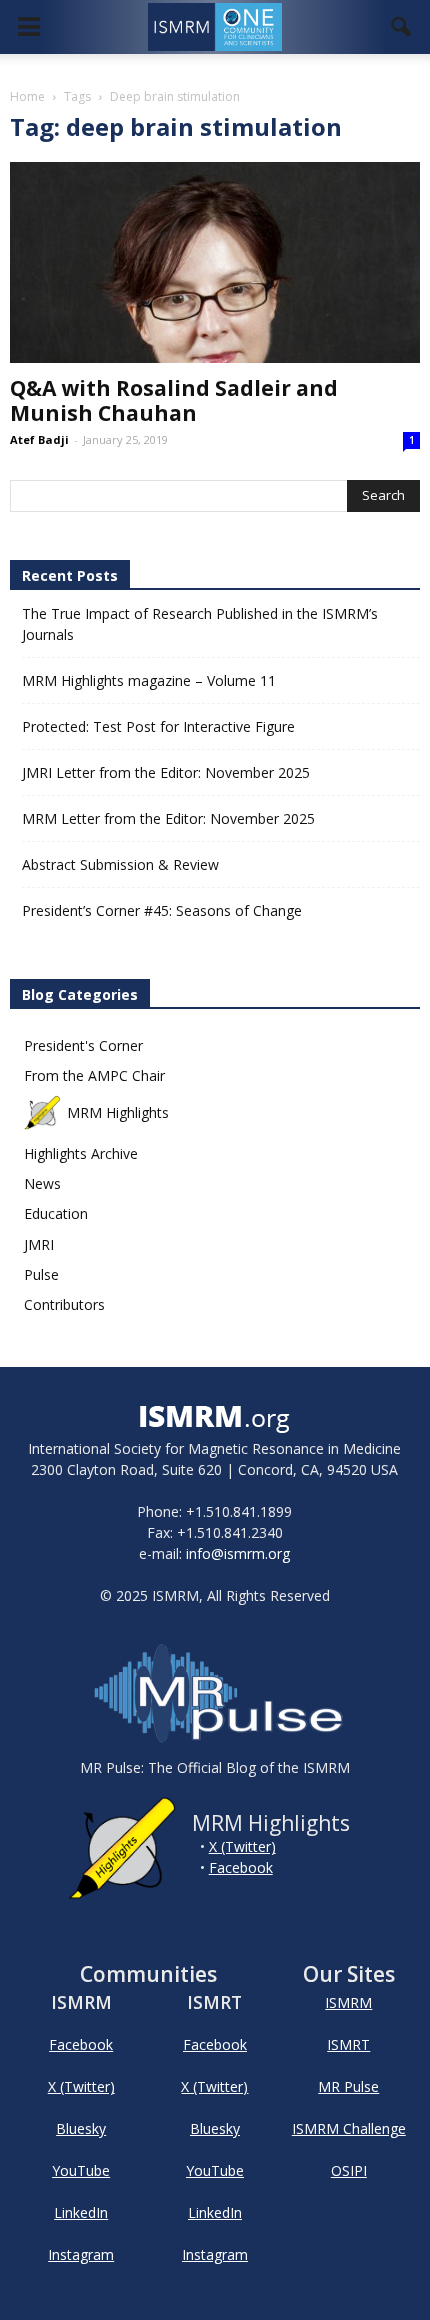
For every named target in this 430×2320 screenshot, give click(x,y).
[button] (402, 27)
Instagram (81, 2254)
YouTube (81, 2170)
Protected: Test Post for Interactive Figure (158, 726)
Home (27, 96)
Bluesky (81, 2128)
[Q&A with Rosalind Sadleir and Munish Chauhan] (215, 262)
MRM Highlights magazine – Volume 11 (149, 680)
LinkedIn (81, 2212)
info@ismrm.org (238, 1553)
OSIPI (349, 2170)
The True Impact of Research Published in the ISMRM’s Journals (200, 624)
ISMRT (348, 2044)
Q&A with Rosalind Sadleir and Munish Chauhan (174, 400)
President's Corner (83, 1045)
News (42, 1183)
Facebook (241, 1867)
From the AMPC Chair (94, 1075)
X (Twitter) (242, 1846)
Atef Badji (39, 439)
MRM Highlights (118, 1112)
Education (56, 1213)
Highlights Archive (81, 1153)
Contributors (64, 1304)
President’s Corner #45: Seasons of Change (162, 910)
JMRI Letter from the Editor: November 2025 (166, 772)
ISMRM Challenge (349, 2128)
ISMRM (348, 2002)
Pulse (41, 1274)
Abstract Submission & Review (120, 864)
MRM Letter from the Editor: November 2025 (168, 818)
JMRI (39, 1244)
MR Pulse (348, 2086)
